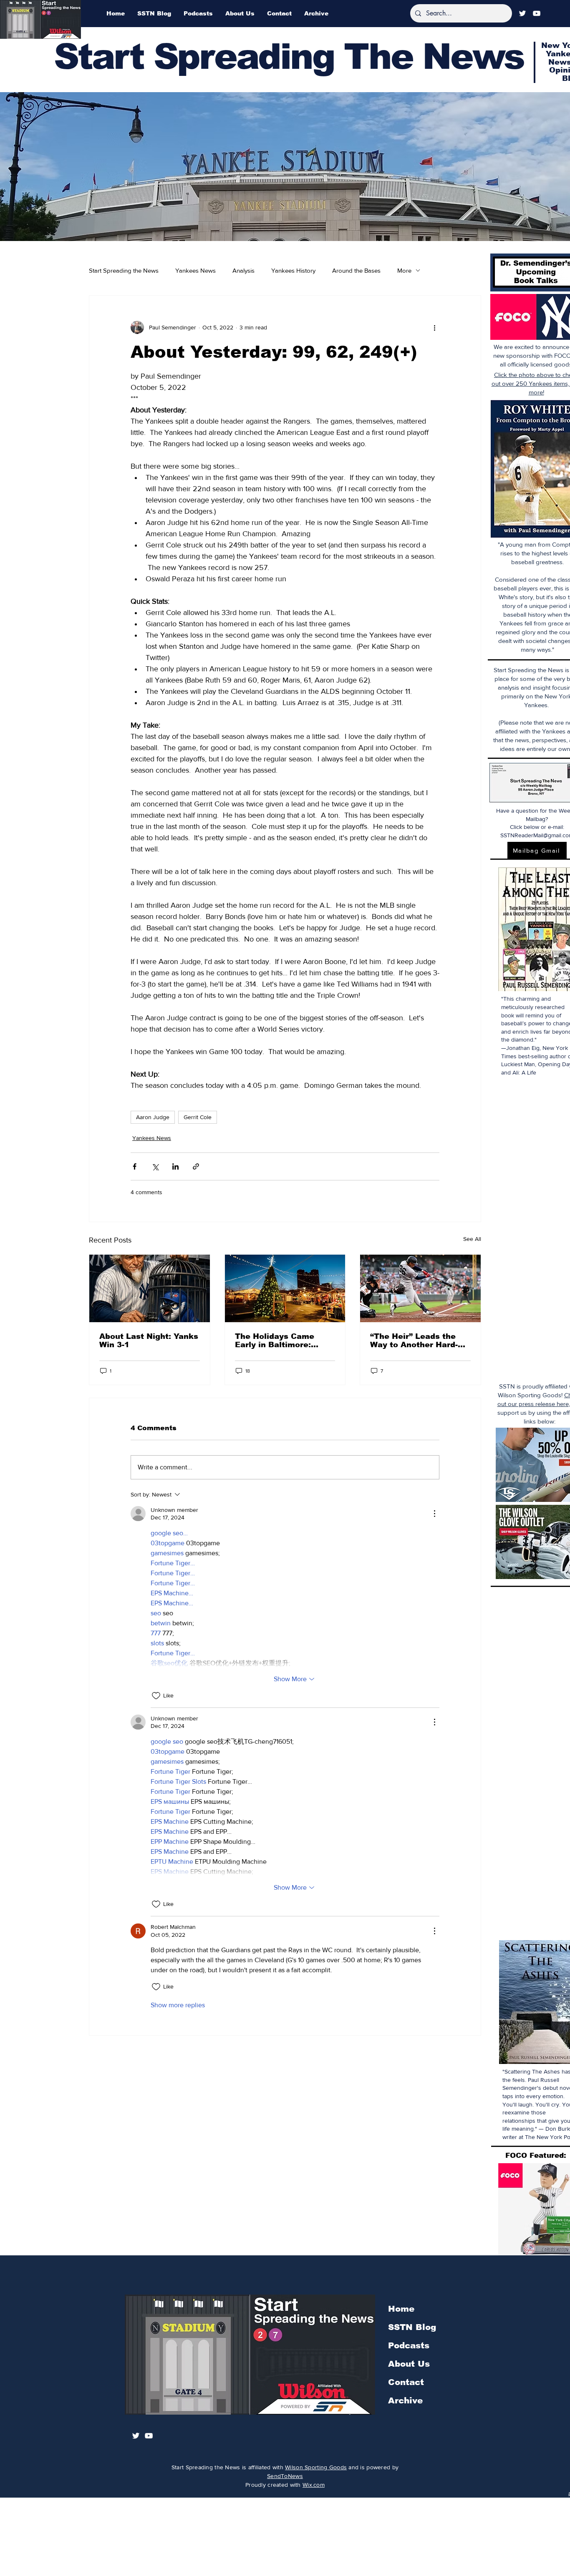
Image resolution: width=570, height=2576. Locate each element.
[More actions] (434, 327)
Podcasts (409, 2345)
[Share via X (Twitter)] (155, 1166)
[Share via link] (196, 1166)
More (404, 270)
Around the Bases (356, 270)
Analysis (243, 270)
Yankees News (195, 270)
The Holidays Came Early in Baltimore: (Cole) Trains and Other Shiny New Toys (283, 1341)
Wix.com (314, 2485)
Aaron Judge (153, 1117)
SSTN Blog (412, 2327)
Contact (406, 2382)
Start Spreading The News (289, 56)
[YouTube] (537, 13)
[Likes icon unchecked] (156, 1696)
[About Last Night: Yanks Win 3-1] (150, 1288)
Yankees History (293, 270)
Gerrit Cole (198, 1117)
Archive (405, 2400)
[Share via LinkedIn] (175, 1166)
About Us (409, 2364)
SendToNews (285, 2476)
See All (472, 1239)
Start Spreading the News (124, 270)
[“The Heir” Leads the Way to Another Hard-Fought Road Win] (420, 1288)
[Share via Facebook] (135, 1166)
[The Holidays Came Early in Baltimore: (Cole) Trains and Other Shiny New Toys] (285, 1288)
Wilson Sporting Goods (316, 2467)
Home (401, 2309)
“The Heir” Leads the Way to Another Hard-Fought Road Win (414, 1341)
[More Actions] (434, 1514)
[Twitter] (522, 13)
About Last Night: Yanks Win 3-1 (149, 1341)
